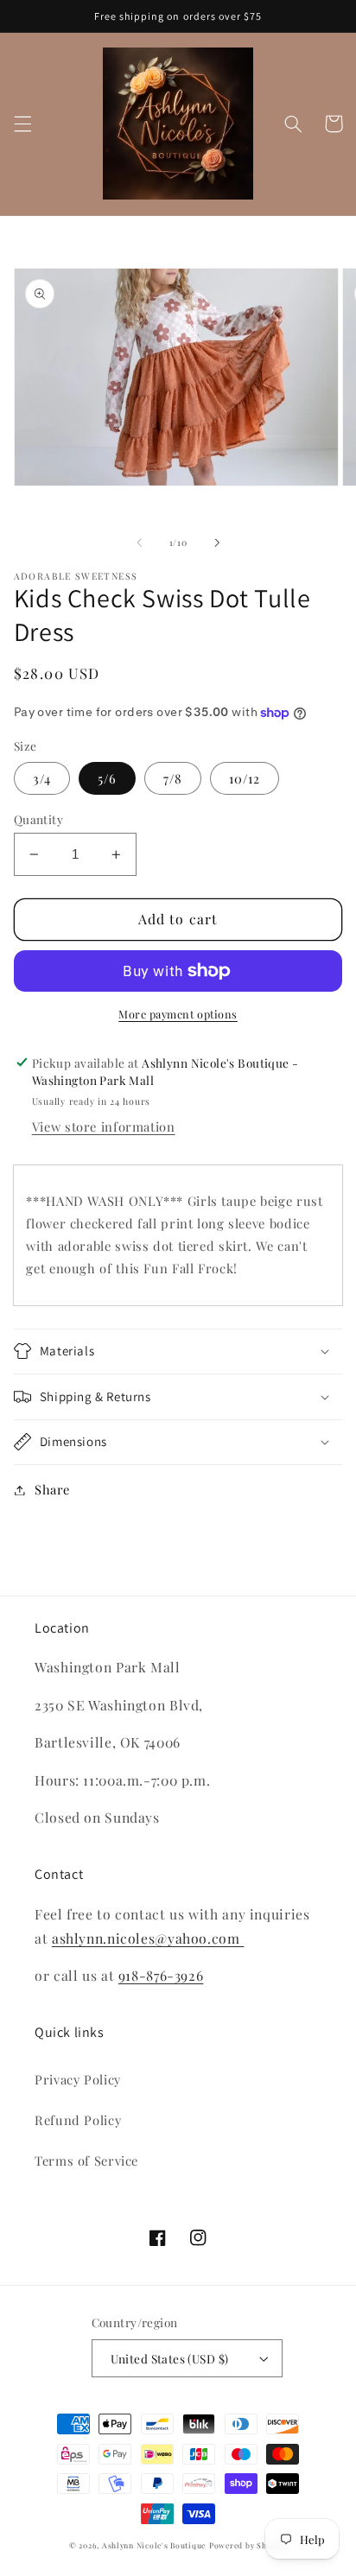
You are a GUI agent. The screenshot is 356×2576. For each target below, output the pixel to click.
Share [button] (52, 1489)
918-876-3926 (161, 1975)
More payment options (178, 1014)
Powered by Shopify (248, 2545)
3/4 (42, 778)
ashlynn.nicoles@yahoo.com (148, 1938)
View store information (104, 1126)
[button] (22, 124)
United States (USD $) (170, 2358)
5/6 (107, 778)
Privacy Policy (78, 2079)
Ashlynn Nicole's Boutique (154, 2545)
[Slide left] (139, 542)
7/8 (173, 778)
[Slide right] (217, 542)
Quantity (38, 819)
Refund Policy (78, 2120)
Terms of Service (86, 2160)
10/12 (245, 778)
